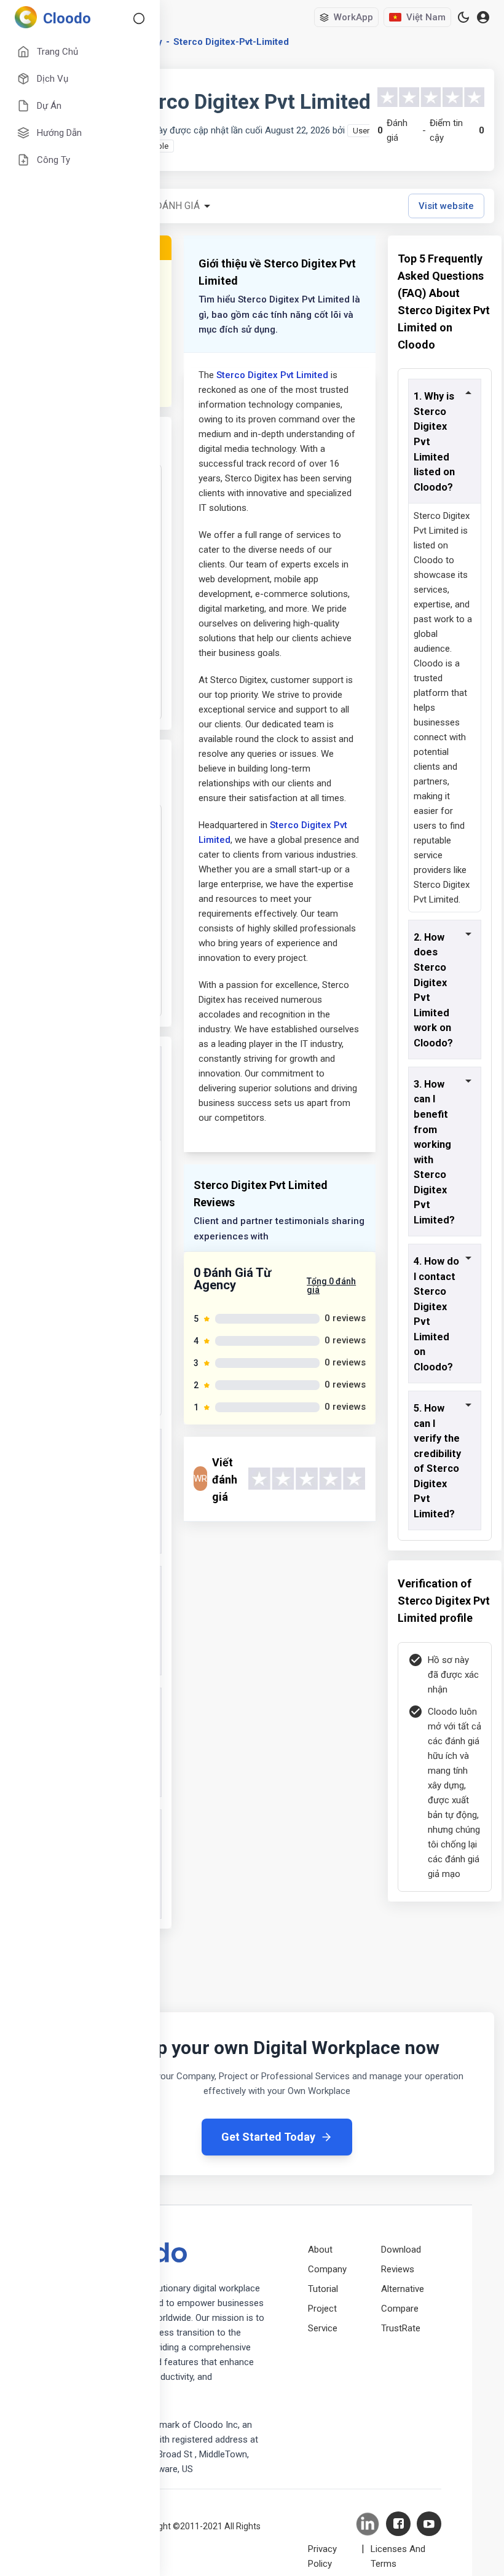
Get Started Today (268, 2137)
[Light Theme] (463, 17)
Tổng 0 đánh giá (331, 1286)
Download (401, 2250)
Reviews (398, 2269)
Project (322, 2309)
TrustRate (401, 2328)
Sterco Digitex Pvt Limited (272, 375)
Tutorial (323, 2289)
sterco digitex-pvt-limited (231, 42)
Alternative (403, 2289)
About (320, 2250)
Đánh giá (178, 206)
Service (323, 2328)
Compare (400, 2309)
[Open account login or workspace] (483, 18)
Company (327, 2269)
